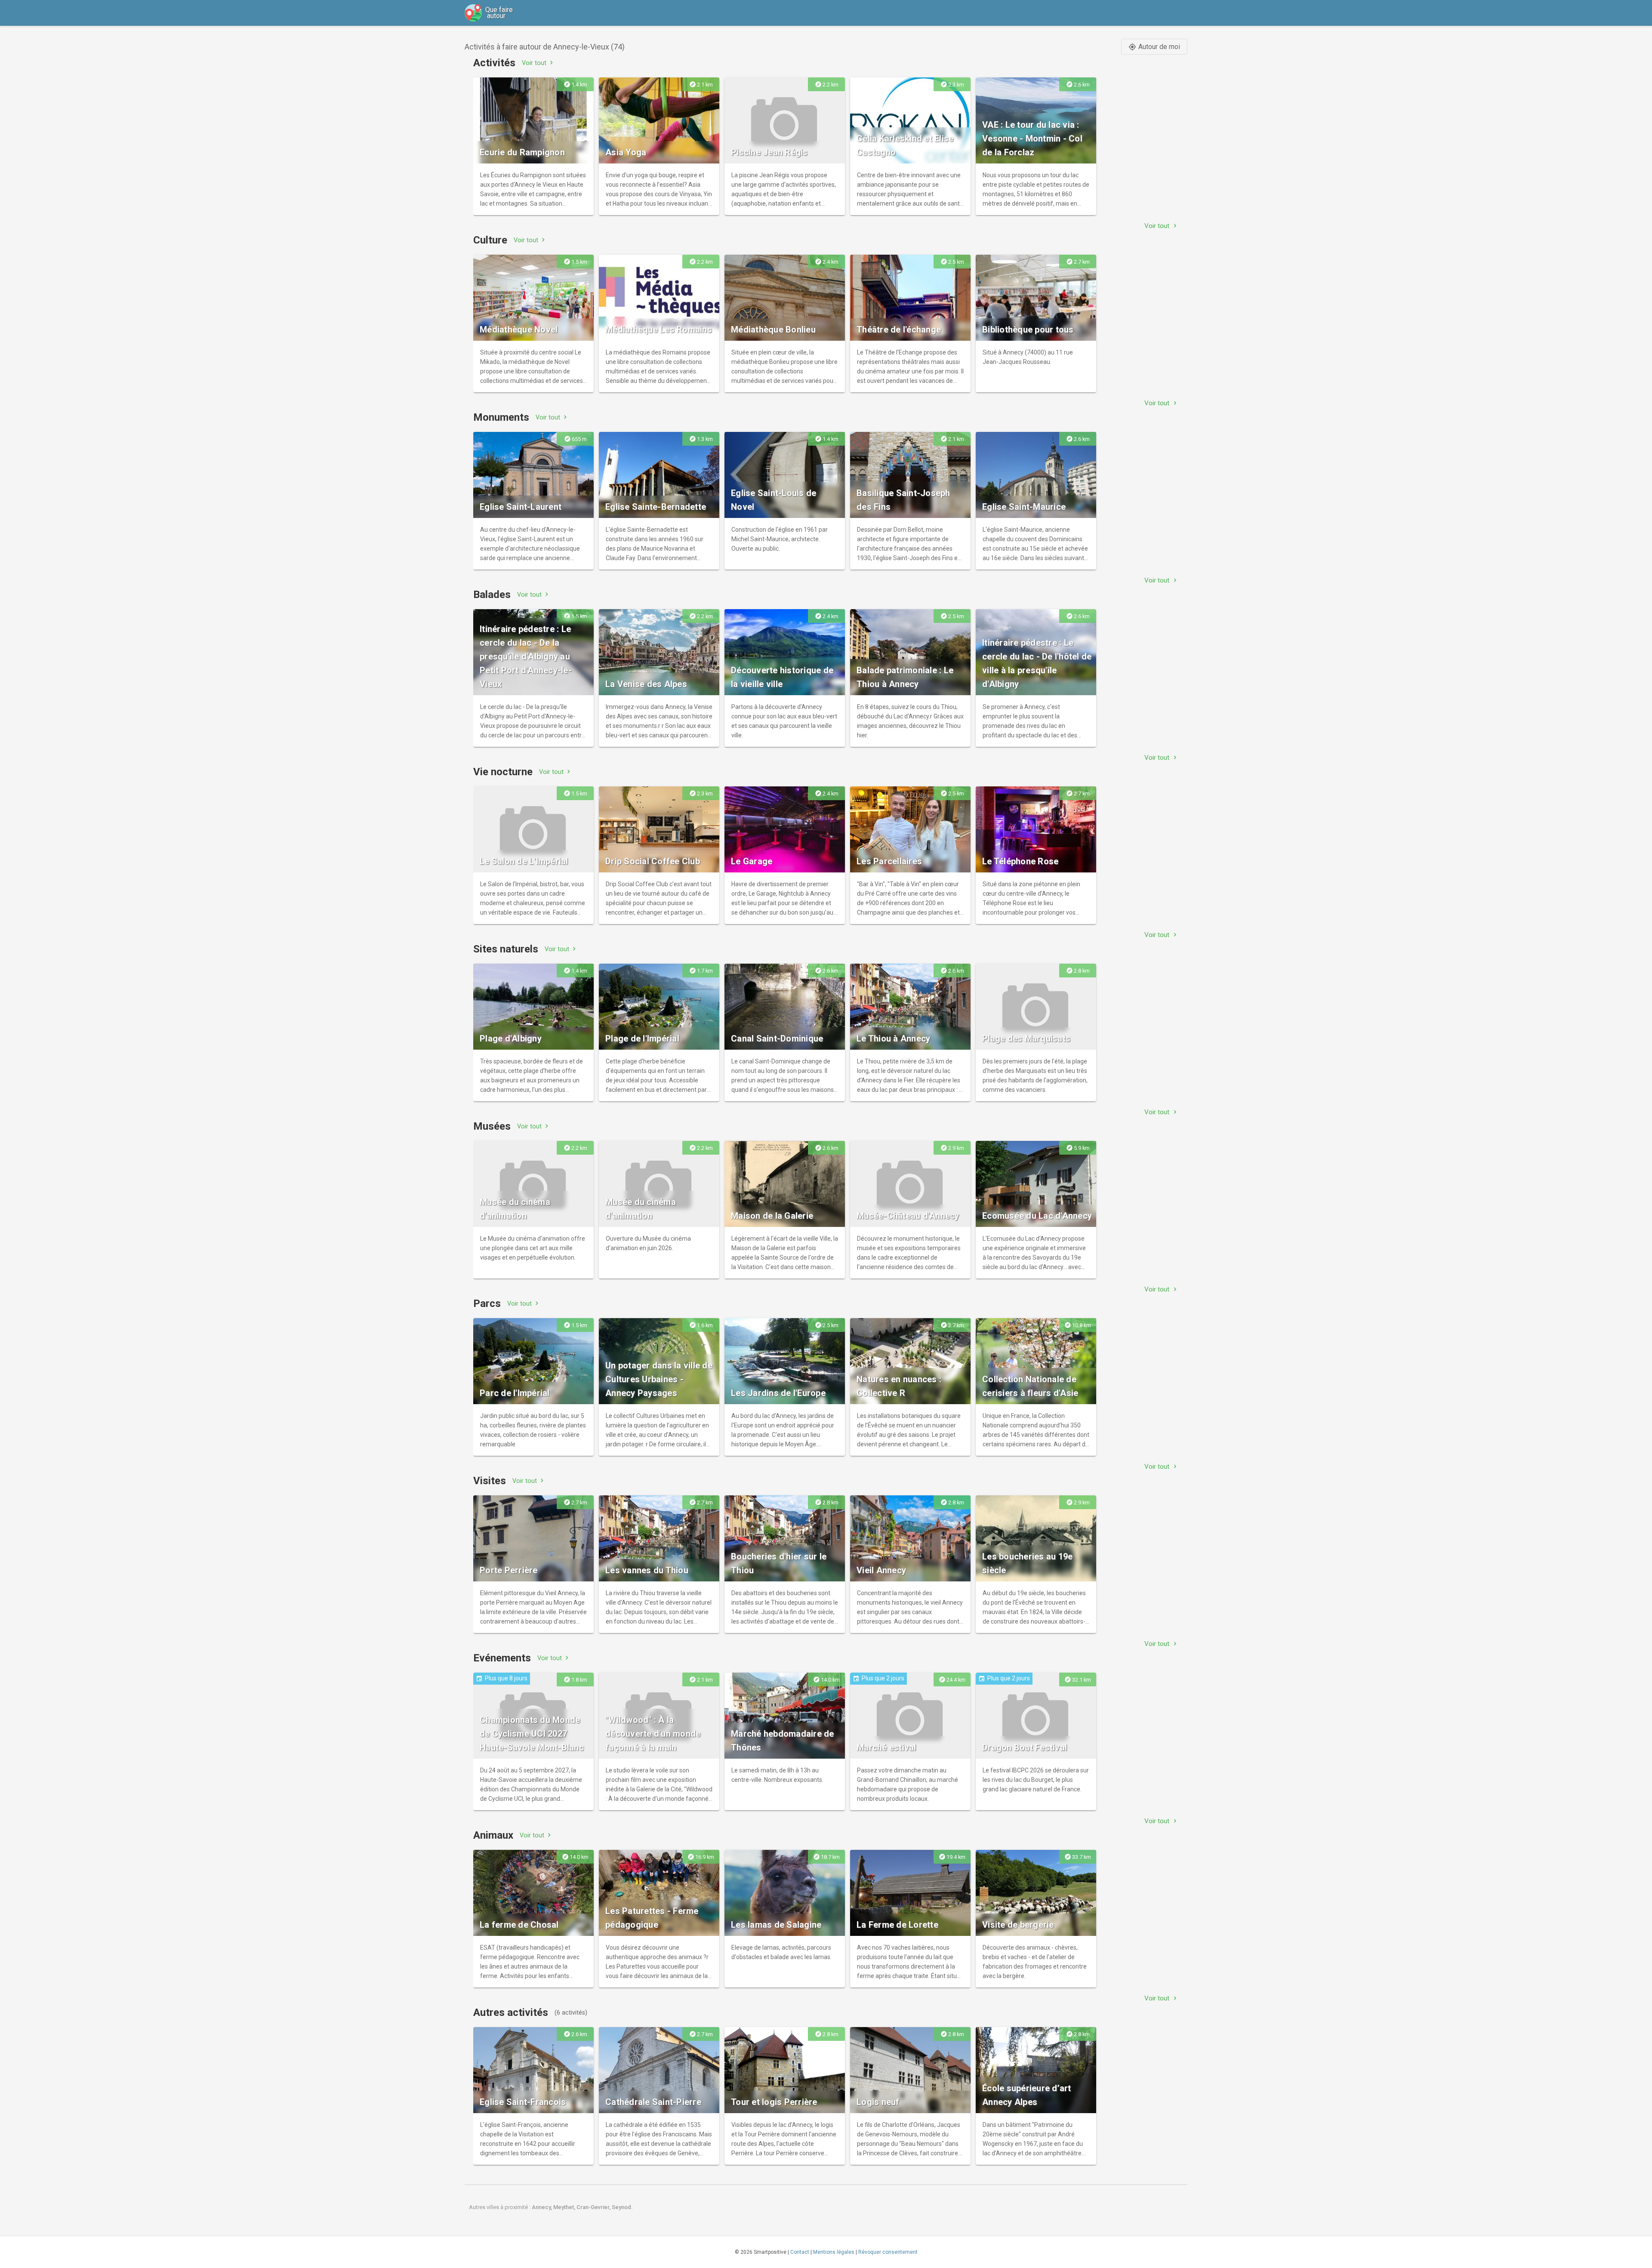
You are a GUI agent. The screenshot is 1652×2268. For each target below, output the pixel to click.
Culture (490, 240)
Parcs (487, 1303)
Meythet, (565, 2207)
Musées (492, 1126)
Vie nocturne (503, 772)
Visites (490, 1481)
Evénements (502, 1658)
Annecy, (542, 2207)
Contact (800, 2252)
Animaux (493, 1835)
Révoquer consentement (888, 2252)
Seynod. (622, 2207)
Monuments (501, 417)
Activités (494, 63)
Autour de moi (1154, 47)
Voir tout (538, 63)
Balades (492, 595)
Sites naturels (506, 949)
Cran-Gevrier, (594, 2207)
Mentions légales (834, 2252)
